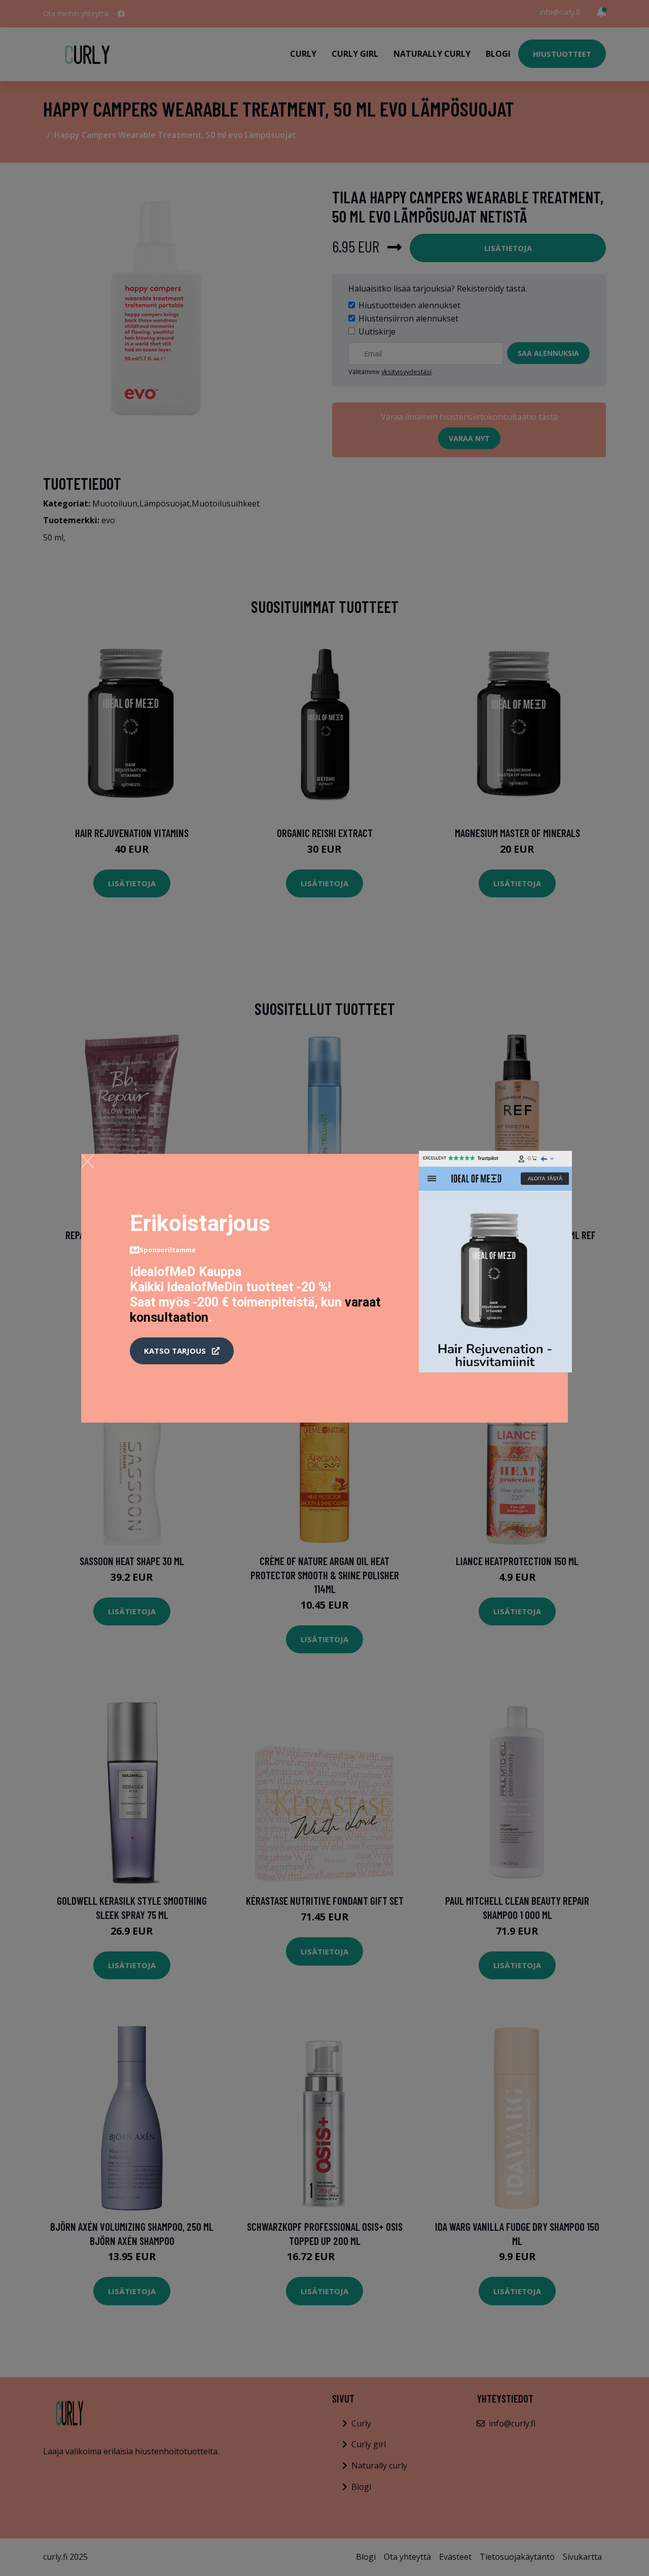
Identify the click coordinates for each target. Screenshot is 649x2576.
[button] (182, 1351)
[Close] (87, 1161)
